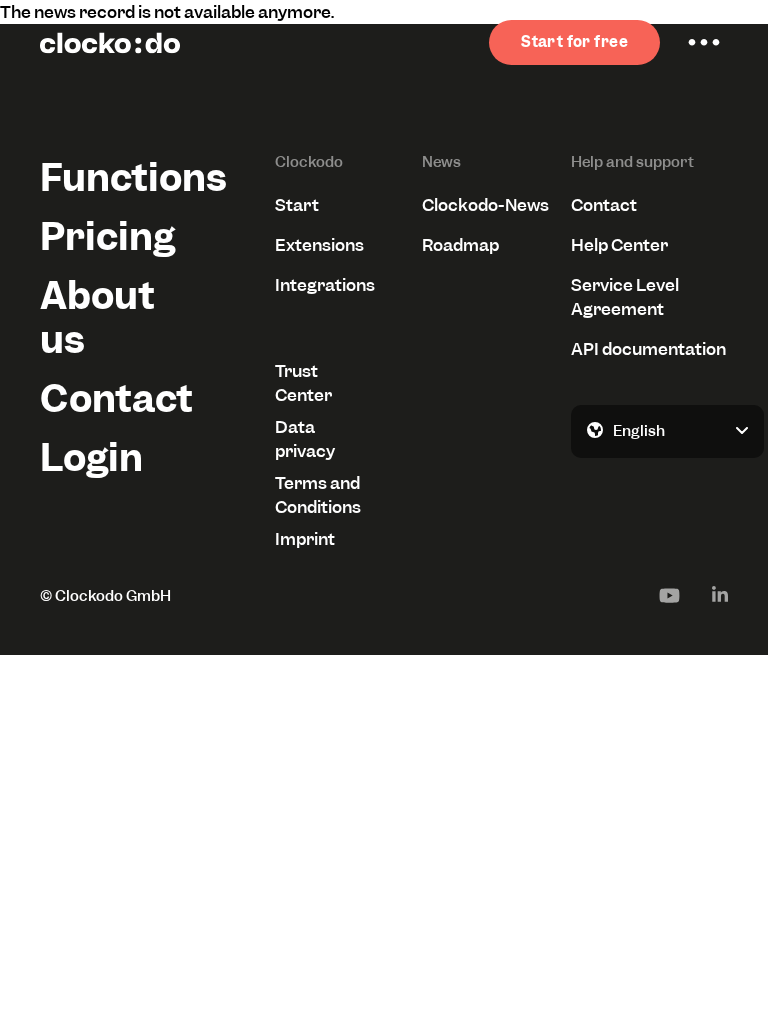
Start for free (574, 42)
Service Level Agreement (625, 297)
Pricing (107, 236)
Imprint (305, 539)
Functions (118, 177)
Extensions (319, 245)
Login (91, 457)
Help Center (619, 245)
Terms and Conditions (318, 495)
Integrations (324, 285)
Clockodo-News (485, 205)
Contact (116, 398)
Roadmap (460, 245)
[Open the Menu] (704, 43)
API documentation (648, 349)
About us (97, 317)
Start (297, 205)
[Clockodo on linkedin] (720, 595)
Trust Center (303, 383)
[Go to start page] (110, 43)
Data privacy (305, 439)
